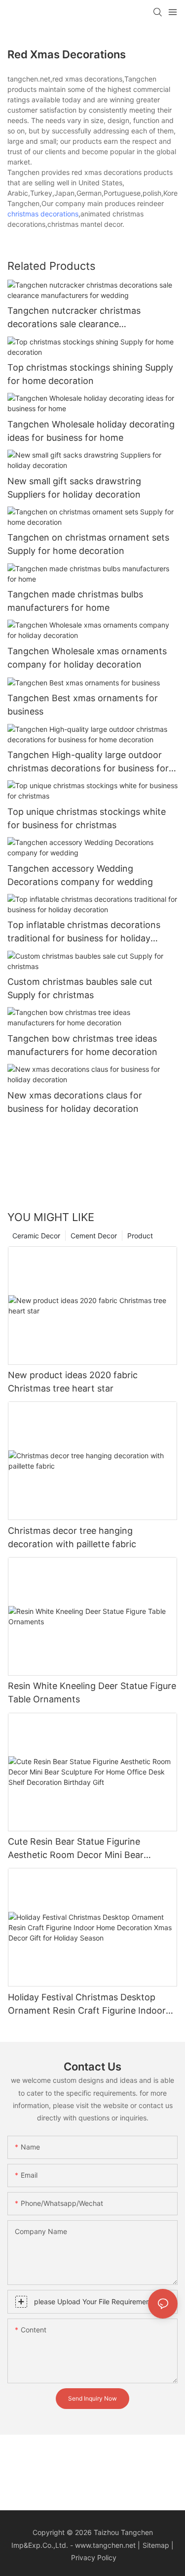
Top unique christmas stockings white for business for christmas (87, 818)
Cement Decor (94, 1236)
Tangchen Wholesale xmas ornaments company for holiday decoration (87, 658)
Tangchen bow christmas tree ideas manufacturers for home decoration (82, 1045)
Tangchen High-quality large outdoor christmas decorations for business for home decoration (88, 762)
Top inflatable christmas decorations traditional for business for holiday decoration (84, 932)
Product (140, 1236)
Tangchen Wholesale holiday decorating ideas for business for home (91, 431)
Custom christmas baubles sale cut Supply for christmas (80, 988)
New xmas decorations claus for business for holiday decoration (75, 1102)
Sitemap (156, 2545)
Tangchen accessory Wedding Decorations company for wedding (80, 875)
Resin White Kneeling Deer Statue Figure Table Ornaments (92, 1692)
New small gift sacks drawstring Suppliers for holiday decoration (74, 488)
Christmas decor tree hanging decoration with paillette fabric (72, 1537)
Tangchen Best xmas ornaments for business (83, 705)
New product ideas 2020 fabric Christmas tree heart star (73, 1382)
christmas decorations (43, 214)
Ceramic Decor (36, 1236)
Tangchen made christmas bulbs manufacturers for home (75, 601)
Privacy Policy (94, 2557)
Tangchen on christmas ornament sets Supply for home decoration (88, 544)
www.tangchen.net (105, 2545)
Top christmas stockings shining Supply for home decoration (90, 374)
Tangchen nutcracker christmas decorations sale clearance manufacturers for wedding (74, 318)
